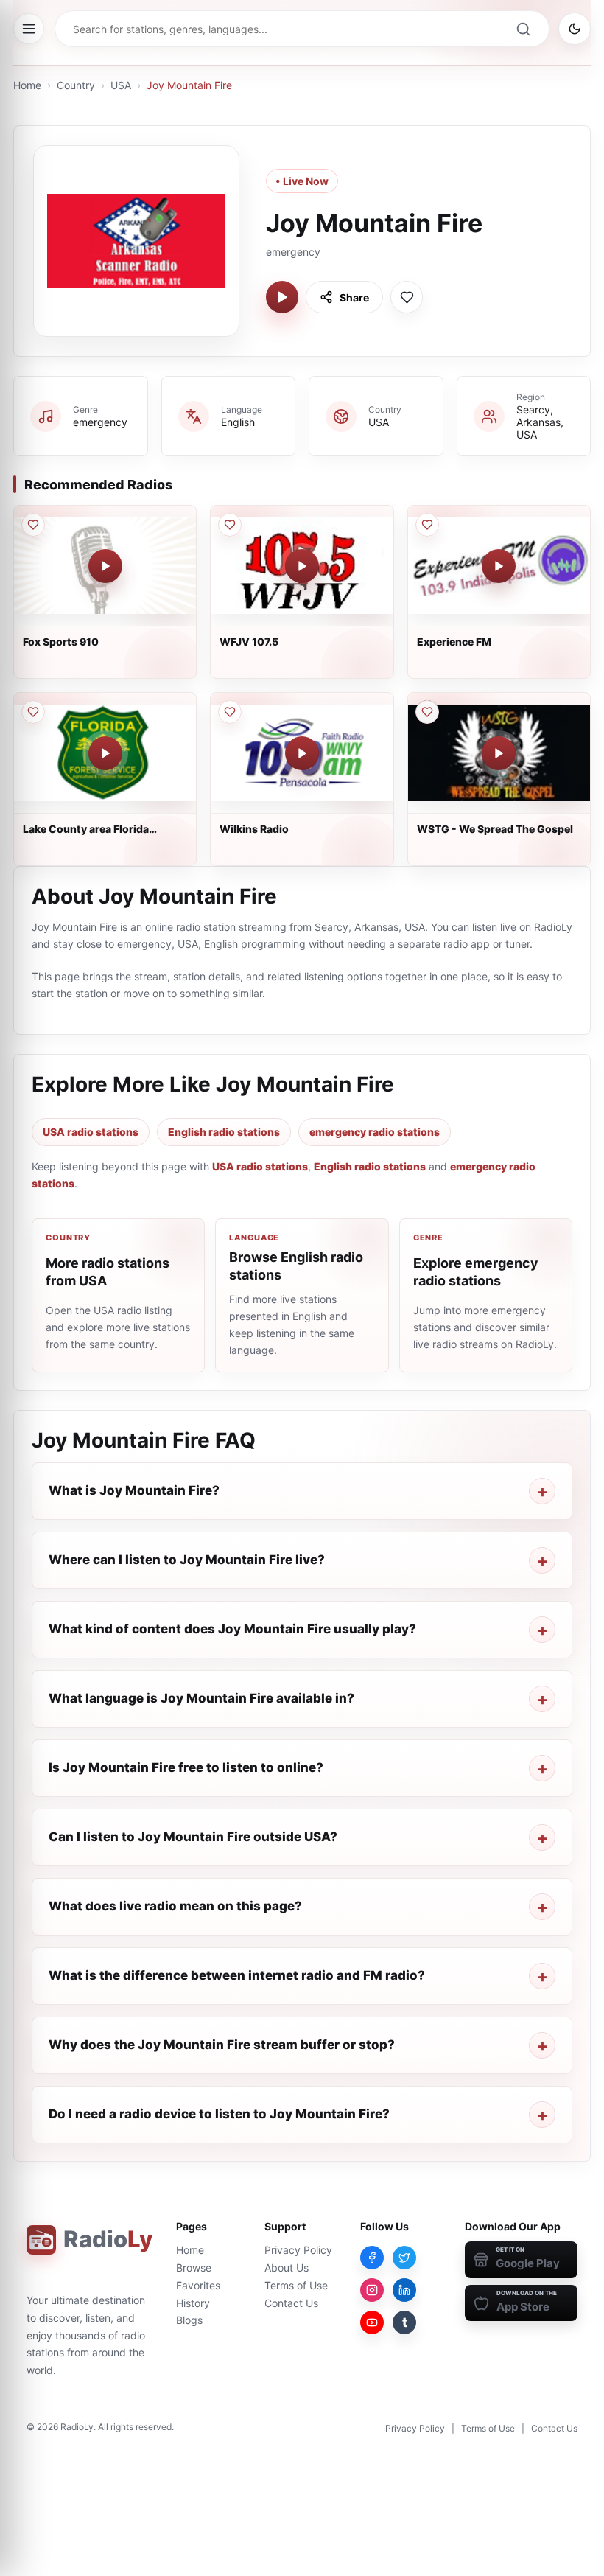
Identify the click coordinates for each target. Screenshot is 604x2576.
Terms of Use (296, 2285)
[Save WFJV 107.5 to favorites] (230, 525)
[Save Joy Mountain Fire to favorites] (407, 297)
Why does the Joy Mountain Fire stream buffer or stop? (222, 2045)
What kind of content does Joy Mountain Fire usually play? (232, 1629)
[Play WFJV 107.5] (302, 566)
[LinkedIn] (404, 2290)
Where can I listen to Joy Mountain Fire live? (187, 1560)
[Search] (523, 29)
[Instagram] (372, 2290)
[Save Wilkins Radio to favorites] (230, 712)
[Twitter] (404, 2258)
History (193, 2303)
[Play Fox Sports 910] (105, 566)
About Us (287, 2268)
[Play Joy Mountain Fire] (282, 297)
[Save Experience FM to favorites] (427, 525)
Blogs (189, 2320)
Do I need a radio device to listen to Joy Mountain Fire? (219, 2114)
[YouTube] (372, 2322)
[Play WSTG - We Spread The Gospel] (499, 753)
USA (121, 85)
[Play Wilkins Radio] (302, 753)
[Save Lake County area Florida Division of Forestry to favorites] (33, 712)
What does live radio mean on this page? (175, 1906)
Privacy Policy (298, 2250)
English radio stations (224, 1132)
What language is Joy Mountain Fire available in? (201, 1698)
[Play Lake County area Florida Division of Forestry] (105, 753)
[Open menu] (29, 29)
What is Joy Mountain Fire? (134, 1490)
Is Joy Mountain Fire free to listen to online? (186, 1767)
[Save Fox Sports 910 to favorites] (33, 525)
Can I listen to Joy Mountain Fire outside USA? (193, 1837)
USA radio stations (91, 1132)
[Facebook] (372, 2258)
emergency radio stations (375, 1132)
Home (27, 85)
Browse (194, 2268)
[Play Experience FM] (499, 566)
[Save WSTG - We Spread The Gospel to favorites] (427, 712)
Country (76, 85)
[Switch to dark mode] (575, 29)
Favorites (198, 2285)
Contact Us (291, 2303)
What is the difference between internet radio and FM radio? (237, 1975)
